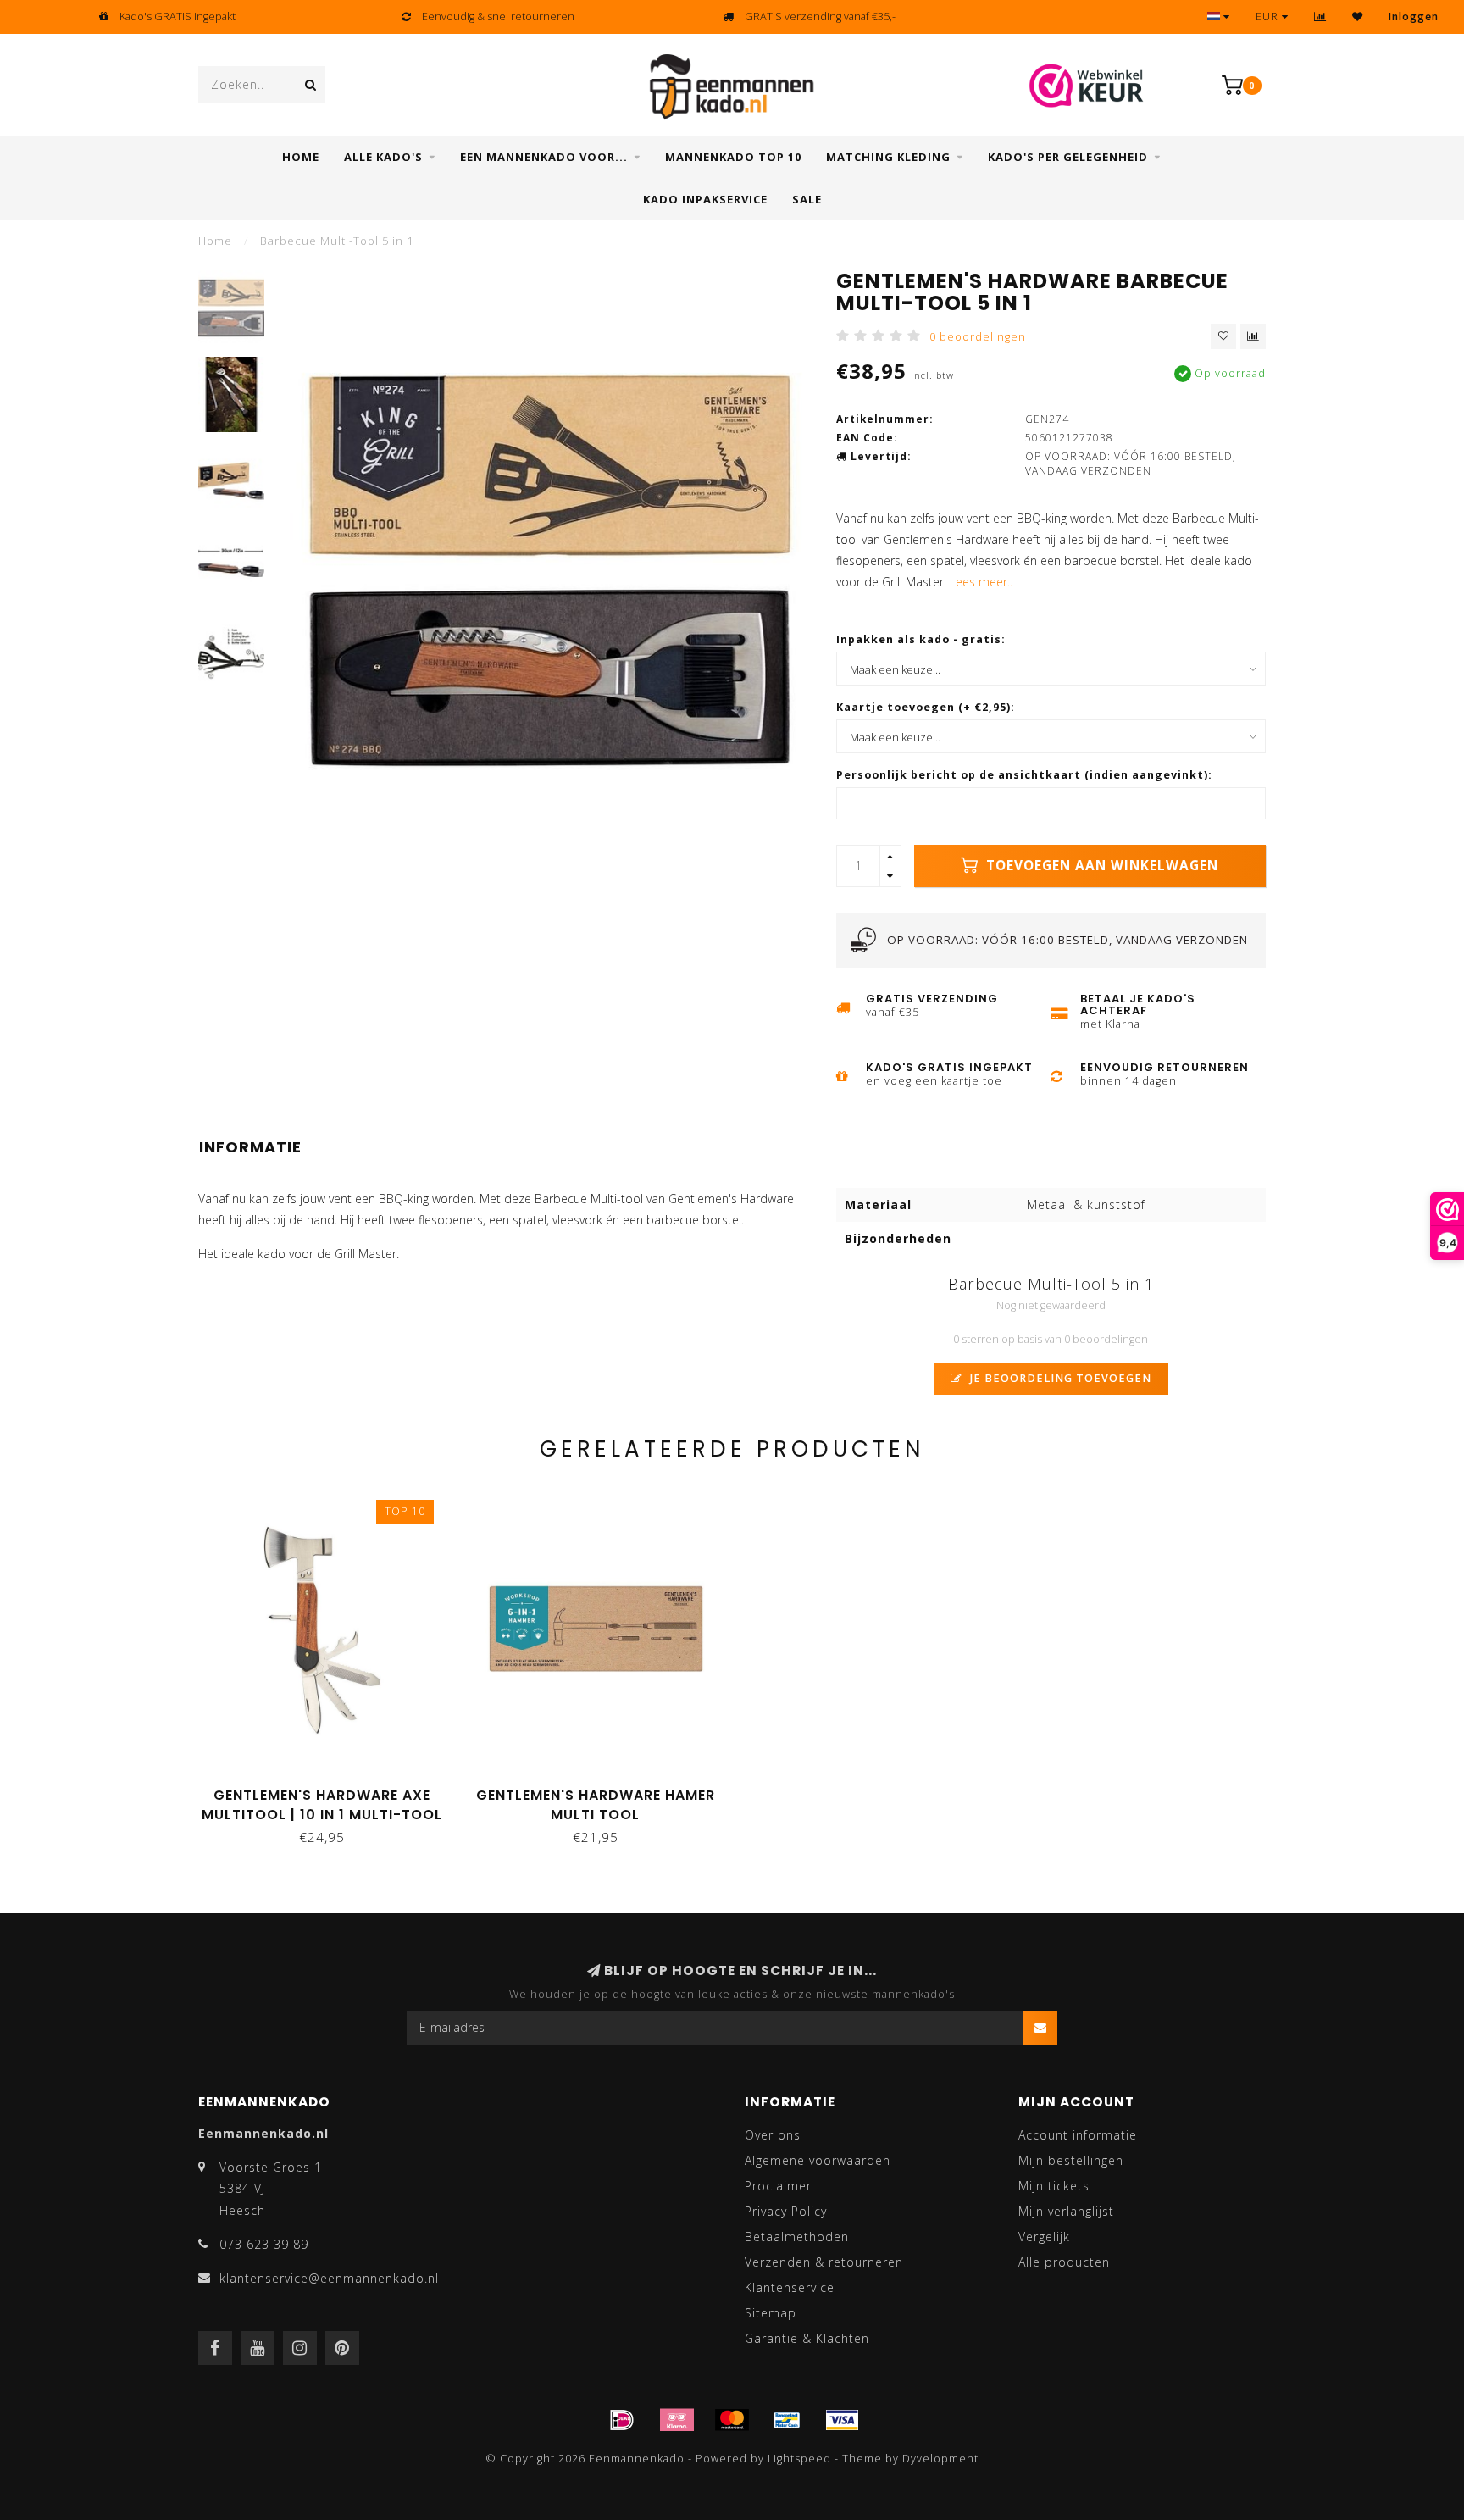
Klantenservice (790, 2287)
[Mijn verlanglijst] (1358, 17)
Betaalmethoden (797, 2237)
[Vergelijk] (1320, 17)
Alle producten (1064, 2262)
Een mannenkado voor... (544, 157)
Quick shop (330, 1789)
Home (301, 157)
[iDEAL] (622, 2420)
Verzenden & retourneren (824, 2262)
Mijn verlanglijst (1066, 2211)
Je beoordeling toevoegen (1059, 1378)
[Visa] (842, 2420)
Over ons (773, 2135)
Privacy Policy (786, 2211)
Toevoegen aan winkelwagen (1100, 866)
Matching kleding (888, 157)
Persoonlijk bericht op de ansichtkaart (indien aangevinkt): (1024, 775)
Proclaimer (778, 2186)
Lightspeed (799, 2459)
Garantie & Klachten (807, 2338)
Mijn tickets (1054, 2186)
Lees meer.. (981, 582)
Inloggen (1414, 17)
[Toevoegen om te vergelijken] (1253, 336)
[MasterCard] (732, 2420)
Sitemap (771, 2313)
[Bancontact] (787, 2420)
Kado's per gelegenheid (1068, 157)
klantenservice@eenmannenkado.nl (329, 2278)
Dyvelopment (940, 2459)
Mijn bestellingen (1071, 2160)
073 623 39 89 (264, 2244)
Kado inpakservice (705, 199)
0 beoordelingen (978, 337)
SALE (807, 199)
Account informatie (1078, 2135)
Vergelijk (1044, 2237)
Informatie (250, 1147)
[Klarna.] (677, 2420)
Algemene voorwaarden (818, 2160)
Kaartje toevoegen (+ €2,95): (926, 707)
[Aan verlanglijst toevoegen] (1223, 336)
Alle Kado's (383, 157)
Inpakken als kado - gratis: (921, 639)
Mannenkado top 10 (733, 157)
